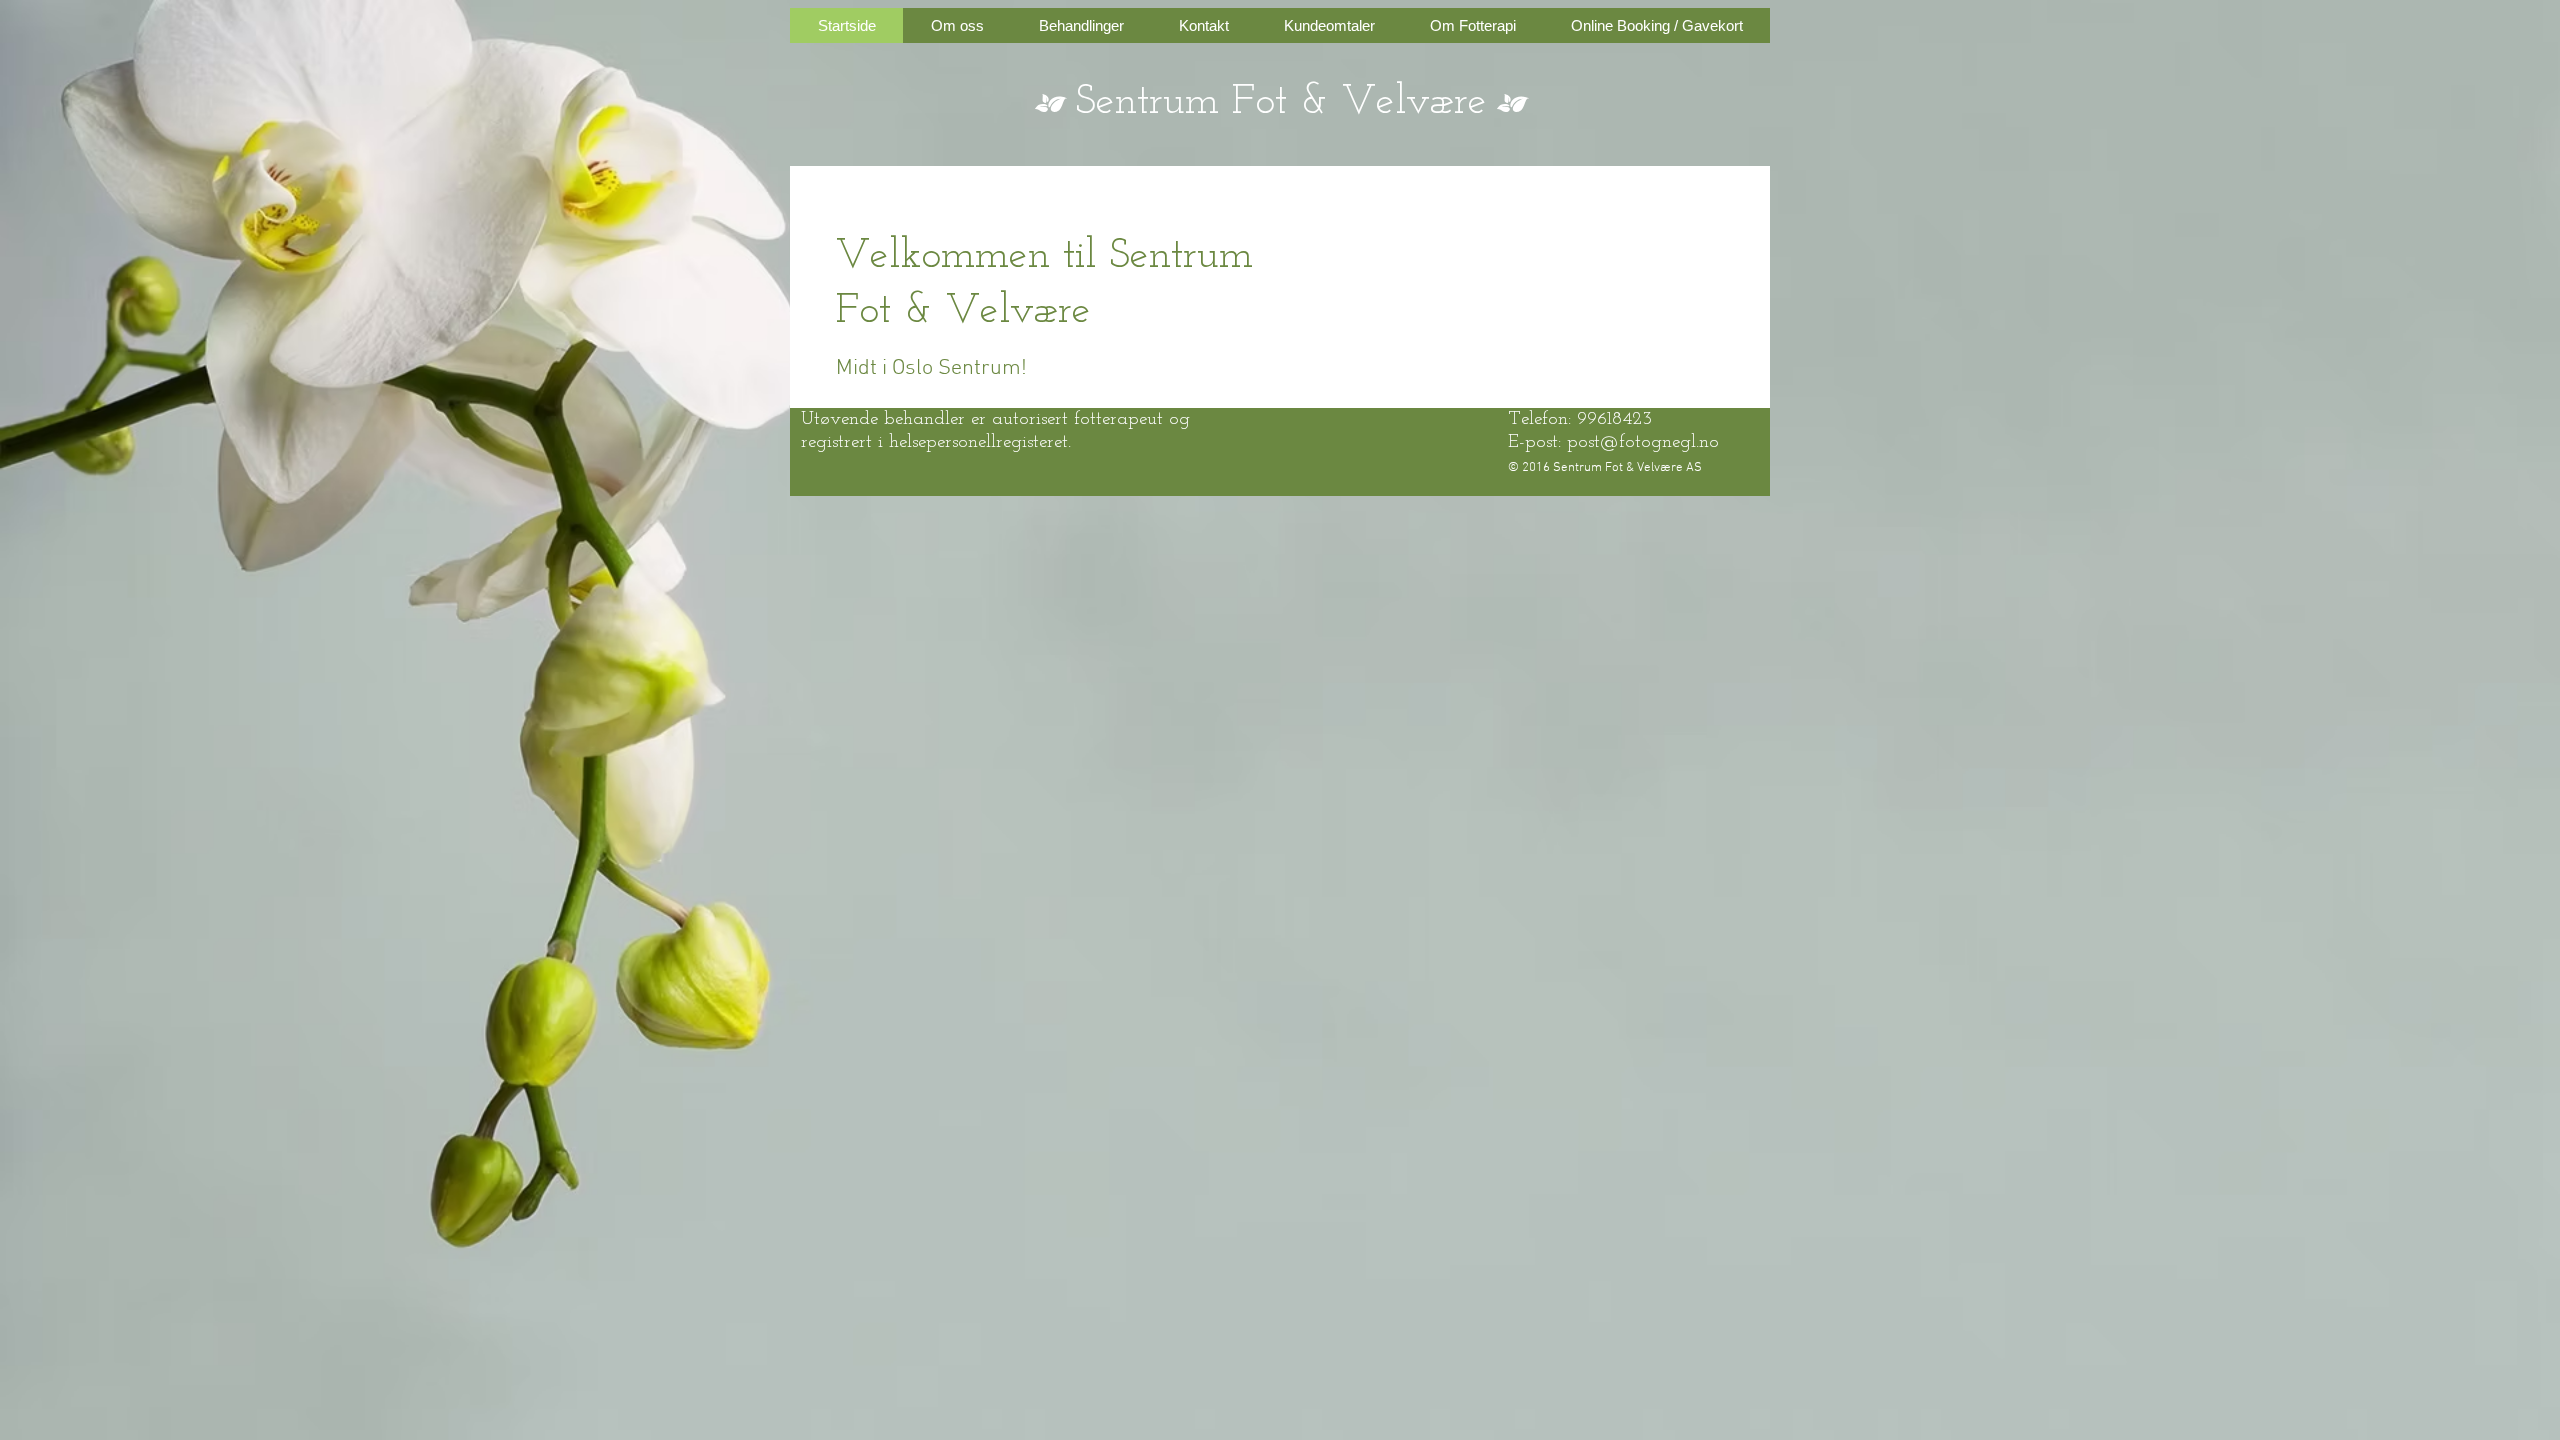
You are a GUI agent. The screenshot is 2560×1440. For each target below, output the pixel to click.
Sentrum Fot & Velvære (1281, 102)
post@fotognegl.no (1643, 442)
